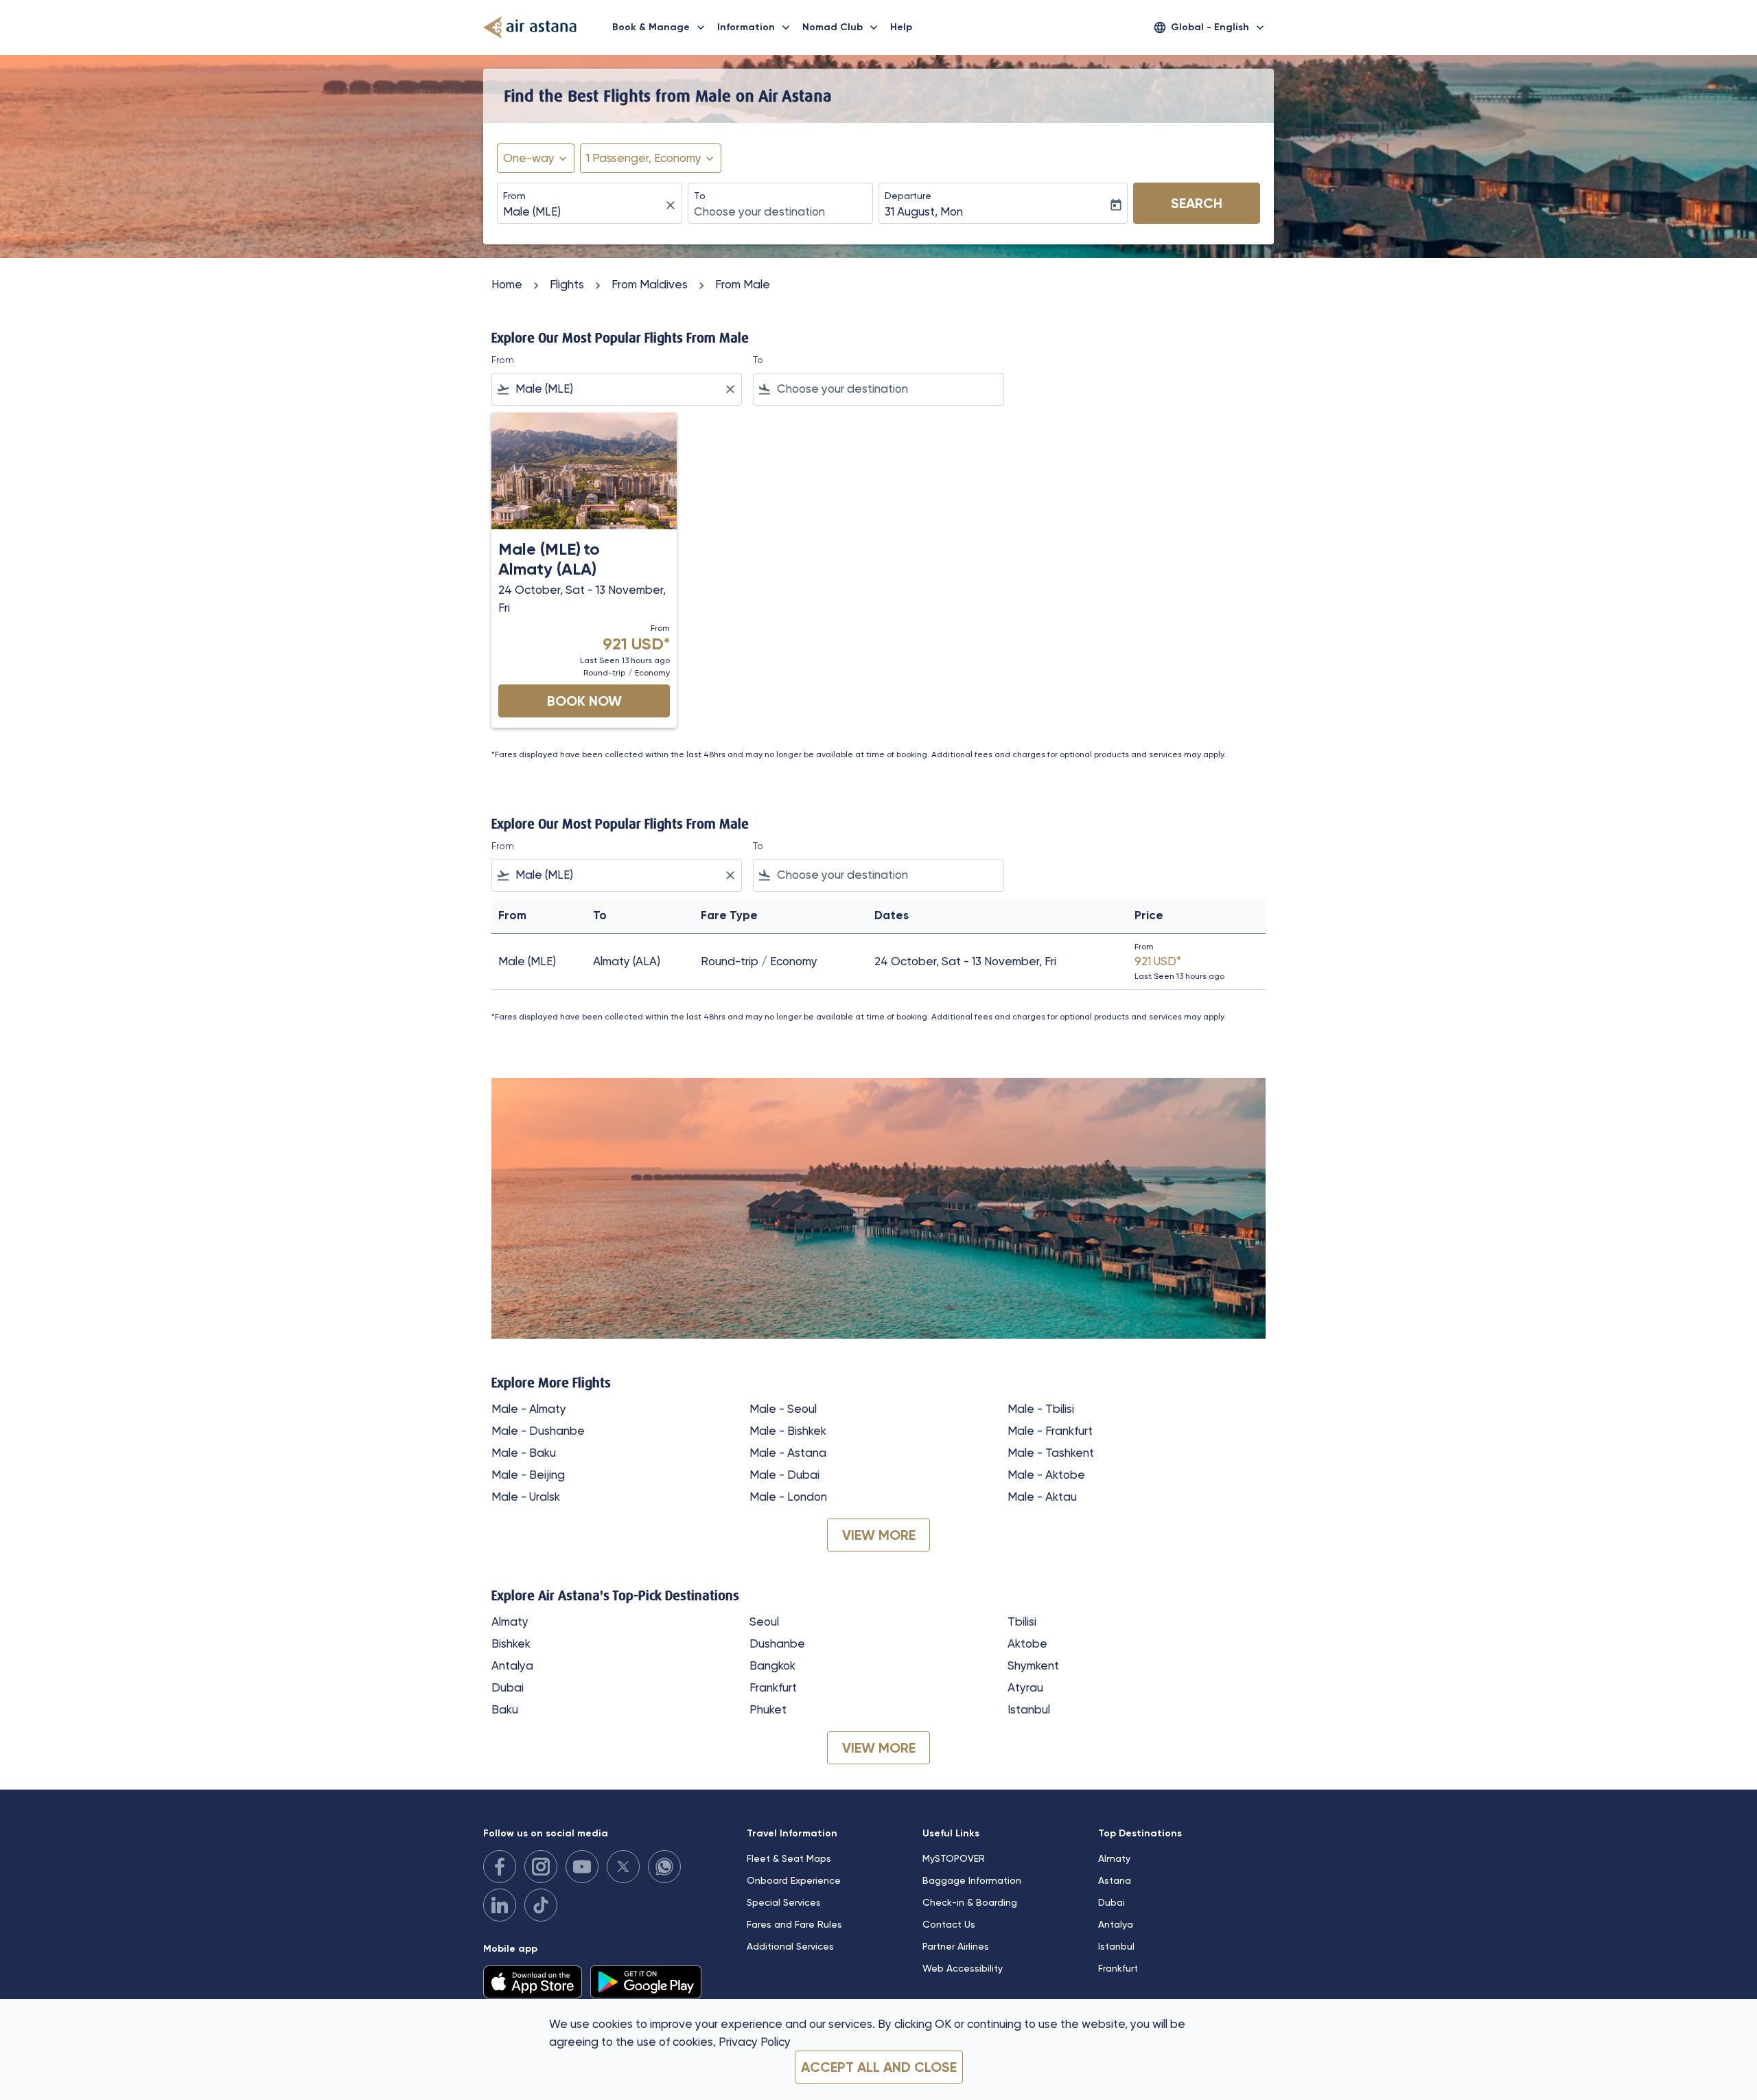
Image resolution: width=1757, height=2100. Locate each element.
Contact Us (949, 1924)
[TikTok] (541, 1905)
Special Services (784, 1902)
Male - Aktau (1042, 1497)
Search (1197, 203)
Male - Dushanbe (538, 1431)
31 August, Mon (924, 211)
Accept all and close (879, 2067)
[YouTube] (582, 1867)
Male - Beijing (528, 1475)
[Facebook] (500, 1867)
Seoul (764, 1622)
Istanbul (1029, 1709)
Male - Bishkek (788, 1431)
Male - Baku (524, 1453)
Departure (908, 196)
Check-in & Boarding (970, 1902)
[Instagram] (541, 1867)
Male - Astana (788, 1453)
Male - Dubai (784, 1475)
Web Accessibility (963, 1968)
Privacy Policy (755, 2042)
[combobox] (583, 212)
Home (507, 284)
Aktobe (1027, 1643)
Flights (567, 284)
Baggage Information (972, 1880)
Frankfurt (773, 1687)
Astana (1115, 1880)
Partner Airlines (956, 1946)
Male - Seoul (783, 1409)
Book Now (584, 701)
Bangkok (772, 1665)
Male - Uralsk (526, 1497)
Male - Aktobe (1046, 1475)
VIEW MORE (879, 1535)
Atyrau (1025, 1687)
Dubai (508, 1687)
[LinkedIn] (500, 1905)
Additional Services (790, 1946)
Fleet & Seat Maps (789, 1858)
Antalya (512, 1665)
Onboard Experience (794, 1880)
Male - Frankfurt (1050, 1431)
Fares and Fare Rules (794, 1924)
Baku (505, 1709)
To (700, 196)
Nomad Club (841, 27)
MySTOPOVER (954, 1858)
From (514, 196)
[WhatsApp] (664, 1867)
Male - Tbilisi (1041, 1409)
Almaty (510, 1622)
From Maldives (650, 284)
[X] (623, 1867)
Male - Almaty (529, 1409)
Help (901, 27)
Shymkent (1033, 1665)
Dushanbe (777, 1643)
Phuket (768, 1709)
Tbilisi (1022, 1622)
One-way (529, 158)
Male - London (788, 1497)
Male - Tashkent (1051, 1453)
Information (755, 27)
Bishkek (511, 1643)
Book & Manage (660, 27)
